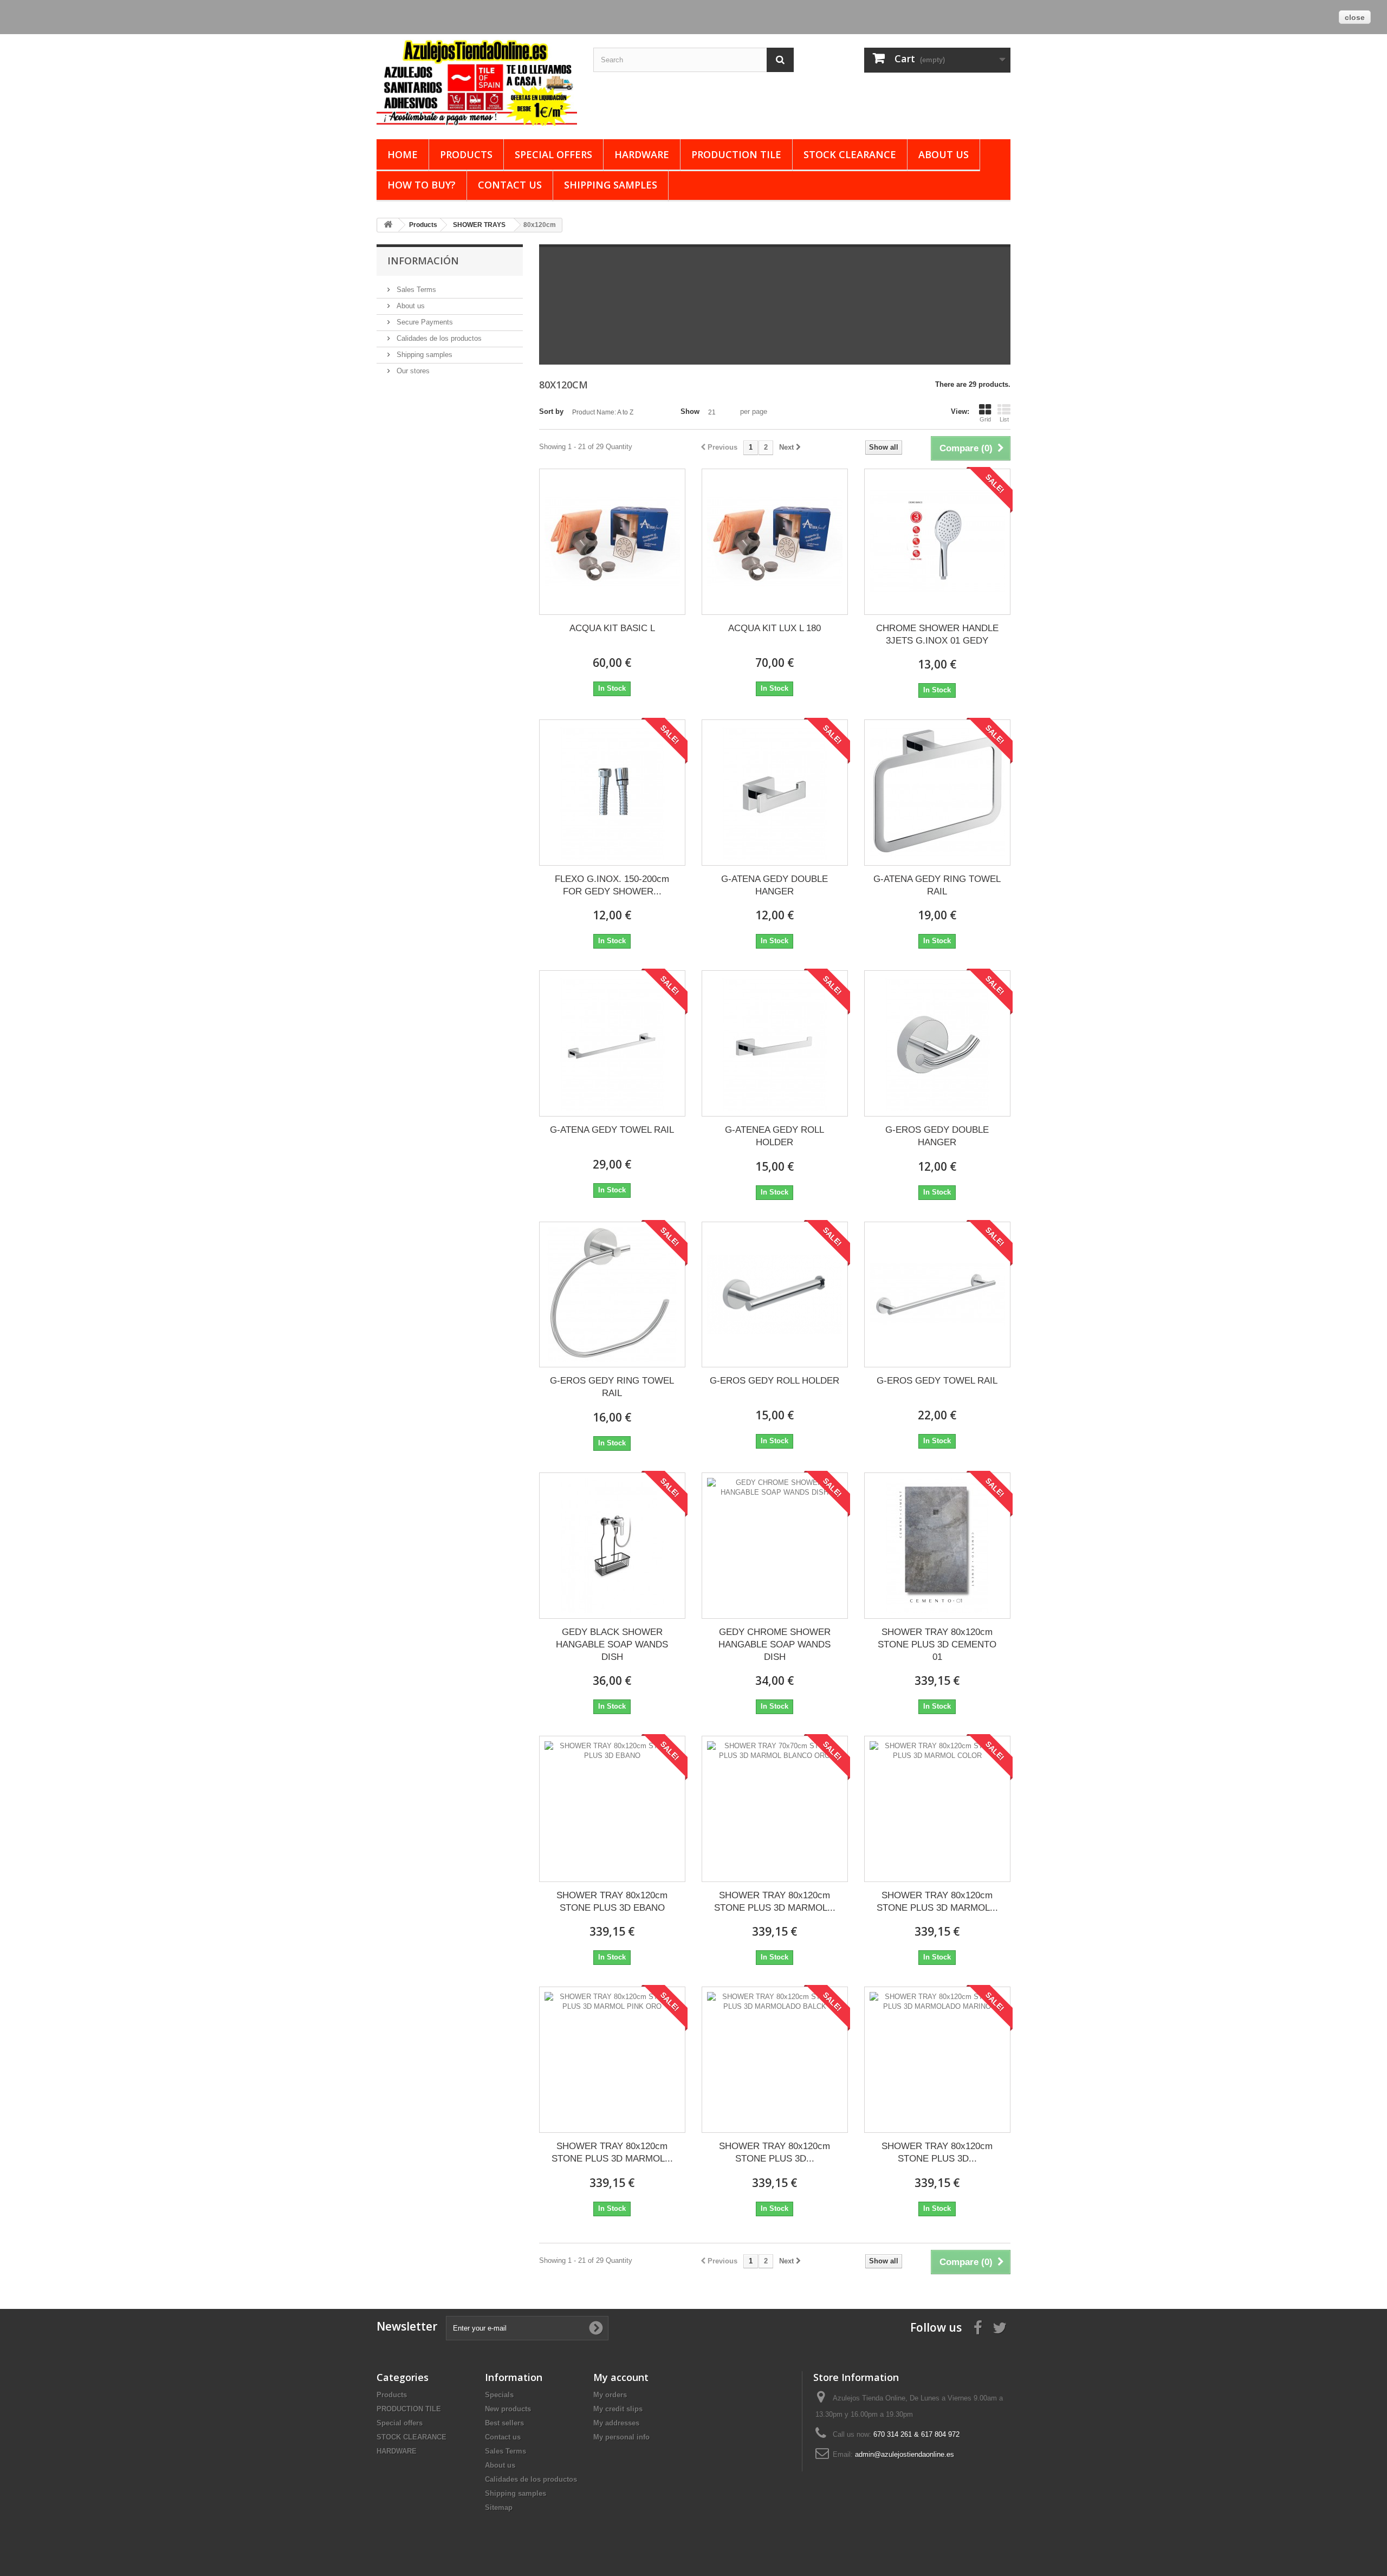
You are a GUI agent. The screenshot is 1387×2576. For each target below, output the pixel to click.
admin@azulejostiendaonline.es (905, 2454)
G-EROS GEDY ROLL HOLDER (774, 1381)
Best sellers (504, 2423)
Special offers (553, 154)
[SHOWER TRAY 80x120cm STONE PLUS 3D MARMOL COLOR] (937, 1809)
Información (423, 261)
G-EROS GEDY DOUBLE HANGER (937, 1136)
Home (403, 154)
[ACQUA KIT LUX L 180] (775, 542)
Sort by (551, 411)
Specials (499, 2395)
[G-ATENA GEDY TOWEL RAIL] (612, 1043)
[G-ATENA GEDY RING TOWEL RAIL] (937, 793)
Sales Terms (415, 290)
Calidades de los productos (438, 338)
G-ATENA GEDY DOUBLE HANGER (774, 885)
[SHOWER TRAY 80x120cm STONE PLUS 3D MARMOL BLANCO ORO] (775, 1809)
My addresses (616, 2423)
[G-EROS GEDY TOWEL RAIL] (937, 1295)
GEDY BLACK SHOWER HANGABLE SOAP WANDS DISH (612, 1644)
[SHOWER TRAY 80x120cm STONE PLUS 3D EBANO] (612, 1809)
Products (466, 154)
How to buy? (422, 185)
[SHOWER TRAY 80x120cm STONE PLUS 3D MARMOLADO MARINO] (937, 2060)
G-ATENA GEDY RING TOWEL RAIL (937, 885)
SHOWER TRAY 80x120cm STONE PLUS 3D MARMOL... (775, 1902)
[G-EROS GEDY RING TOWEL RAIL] (612, 1295)
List (1004, 419)
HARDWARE (642, 154)
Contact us (510, 185)
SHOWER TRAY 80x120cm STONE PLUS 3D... (774, 2152)
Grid (985, 419)
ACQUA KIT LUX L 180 (774, 628)
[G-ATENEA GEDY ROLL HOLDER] (775, 1043)
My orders (610, 2395)
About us (944, 154)
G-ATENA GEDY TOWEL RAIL (612, 1130)
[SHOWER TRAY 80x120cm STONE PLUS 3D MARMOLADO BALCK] (775, 2060)
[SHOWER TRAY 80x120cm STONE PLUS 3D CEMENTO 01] (937, 1546)
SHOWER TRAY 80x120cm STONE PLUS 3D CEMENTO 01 (937, 1644)
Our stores (412, 371)
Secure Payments (424, 322)
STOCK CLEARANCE (850, 154)
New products (508, 2409)
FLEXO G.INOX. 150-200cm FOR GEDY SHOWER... (612, 885)
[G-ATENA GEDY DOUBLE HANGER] (775, 793)
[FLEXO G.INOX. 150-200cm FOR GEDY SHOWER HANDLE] (612, 793)
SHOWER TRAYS (479, 225)
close (1355, 17)
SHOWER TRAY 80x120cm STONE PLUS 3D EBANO (612, 1902)
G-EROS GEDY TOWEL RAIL (937, 1381)
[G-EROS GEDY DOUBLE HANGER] (937, 1043)
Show (690, 411)
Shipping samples (611, 185)
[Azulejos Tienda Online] (477, 82)
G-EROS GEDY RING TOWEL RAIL (612, 1387)
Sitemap (499, 2507)
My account (621, 2377)
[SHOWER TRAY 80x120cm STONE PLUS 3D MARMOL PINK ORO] (612, 2060)
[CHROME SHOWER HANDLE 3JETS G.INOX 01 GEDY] (937, 542)
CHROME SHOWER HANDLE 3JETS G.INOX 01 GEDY (937, 634)
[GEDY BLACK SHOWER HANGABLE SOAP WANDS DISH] (612, 1546)
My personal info (621, 2437)
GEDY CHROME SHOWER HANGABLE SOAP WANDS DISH (774, 1644)
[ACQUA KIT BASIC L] (612, 542)
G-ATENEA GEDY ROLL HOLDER (774, 1136)
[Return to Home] (388, 225)
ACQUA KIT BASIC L (612, 628)
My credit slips (618, 2409)
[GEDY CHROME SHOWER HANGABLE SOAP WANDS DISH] (775, 1546)
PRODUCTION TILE (736, 154)
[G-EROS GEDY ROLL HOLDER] (775, 1295)
